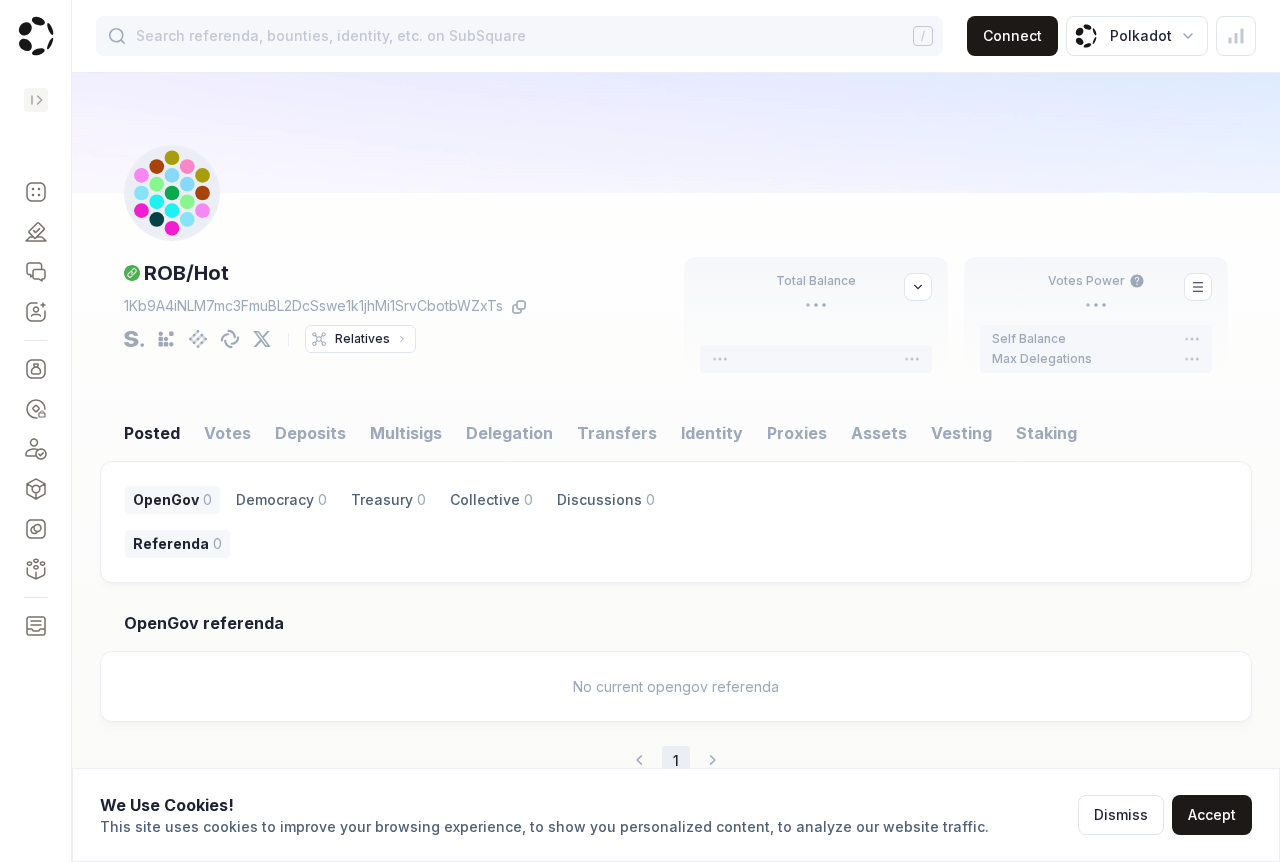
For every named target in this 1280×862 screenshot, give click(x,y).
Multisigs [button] (406, 433)
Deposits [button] (310, 433)
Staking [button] (1046, 433)
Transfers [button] (617, 433)
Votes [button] (227, 433)
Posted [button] (152, 433)
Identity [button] (712, 433)
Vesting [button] (961, 433)
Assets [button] (879, 433)
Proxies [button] (797, 433)
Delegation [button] (509, 433)
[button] (35, 192)
